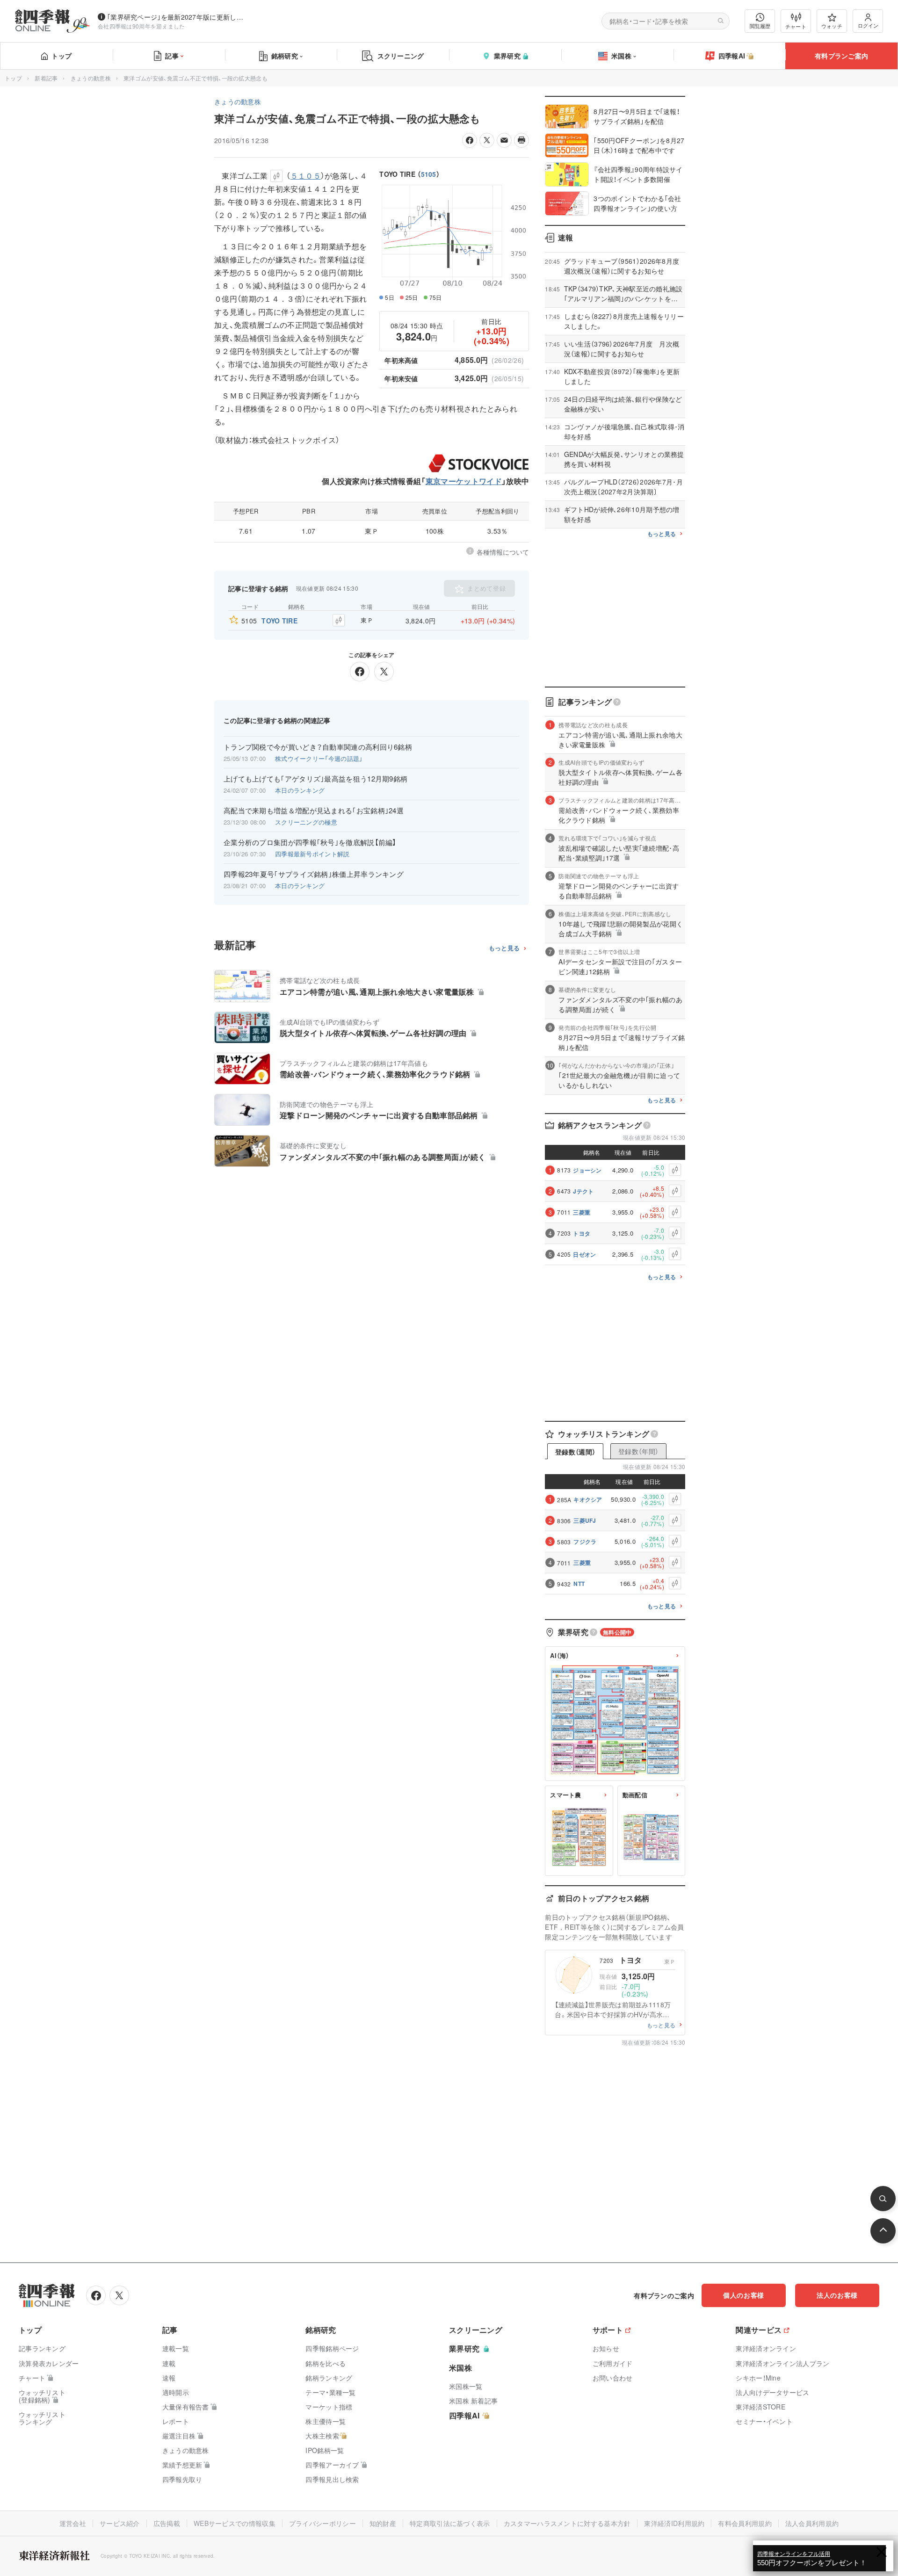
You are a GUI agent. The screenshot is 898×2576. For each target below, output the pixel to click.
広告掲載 (167, 2523)
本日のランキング (300, 790)
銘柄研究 (285, 56)
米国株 (621, 56)
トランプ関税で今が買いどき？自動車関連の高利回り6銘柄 (318, 747)
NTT (579, 1584)
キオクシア (588, 1499)
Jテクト (583, 1191)
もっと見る (504, 948)
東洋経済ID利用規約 (674, 2523)
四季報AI (732, 56)
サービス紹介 (120, 2523)
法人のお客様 (837, 2295)
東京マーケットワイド (464, 481)
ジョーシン (587, 1170)
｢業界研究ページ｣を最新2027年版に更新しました (177, 17)
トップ (62, 56)
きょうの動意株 (91, 78)
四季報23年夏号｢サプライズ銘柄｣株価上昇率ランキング (314, 874)
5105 (429, 174)
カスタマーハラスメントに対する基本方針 (567, 2523)
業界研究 (507, 56)
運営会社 (73, 2523)
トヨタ (582, 1233)
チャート (796, 26)
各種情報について (503, 552)
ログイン (868, 25)
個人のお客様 (744, 2295)
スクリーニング (401, 56)
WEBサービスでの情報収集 (235, 2523)
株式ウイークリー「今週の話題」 (319, 758)
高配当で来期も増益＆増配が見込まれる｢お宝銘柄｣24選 (314, 810)
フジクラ (585, 1541)
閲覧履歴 (760, 26)
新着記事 (46, 78)
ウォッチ (832, 26)
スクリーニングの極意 (306, 822)
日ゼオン (584, 1254)
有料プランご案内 (841, 56)
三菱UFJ (585, 1520)
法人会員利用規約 (812, 2523)
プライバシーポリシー (322, 2523)
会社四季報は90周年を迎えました (141, 26)
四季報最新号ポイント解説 (312, 854)
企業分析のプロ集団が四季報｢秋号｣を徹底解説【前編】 (310, 842)
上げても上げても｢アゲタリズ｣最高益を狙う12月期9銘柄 (315, 779)
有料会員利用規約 (745, 2523)
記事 (172, 56)
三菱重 (582, 1212)
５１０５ (306, 176)
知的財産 (383, 2523)
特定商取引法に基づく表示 (450, 2523)
